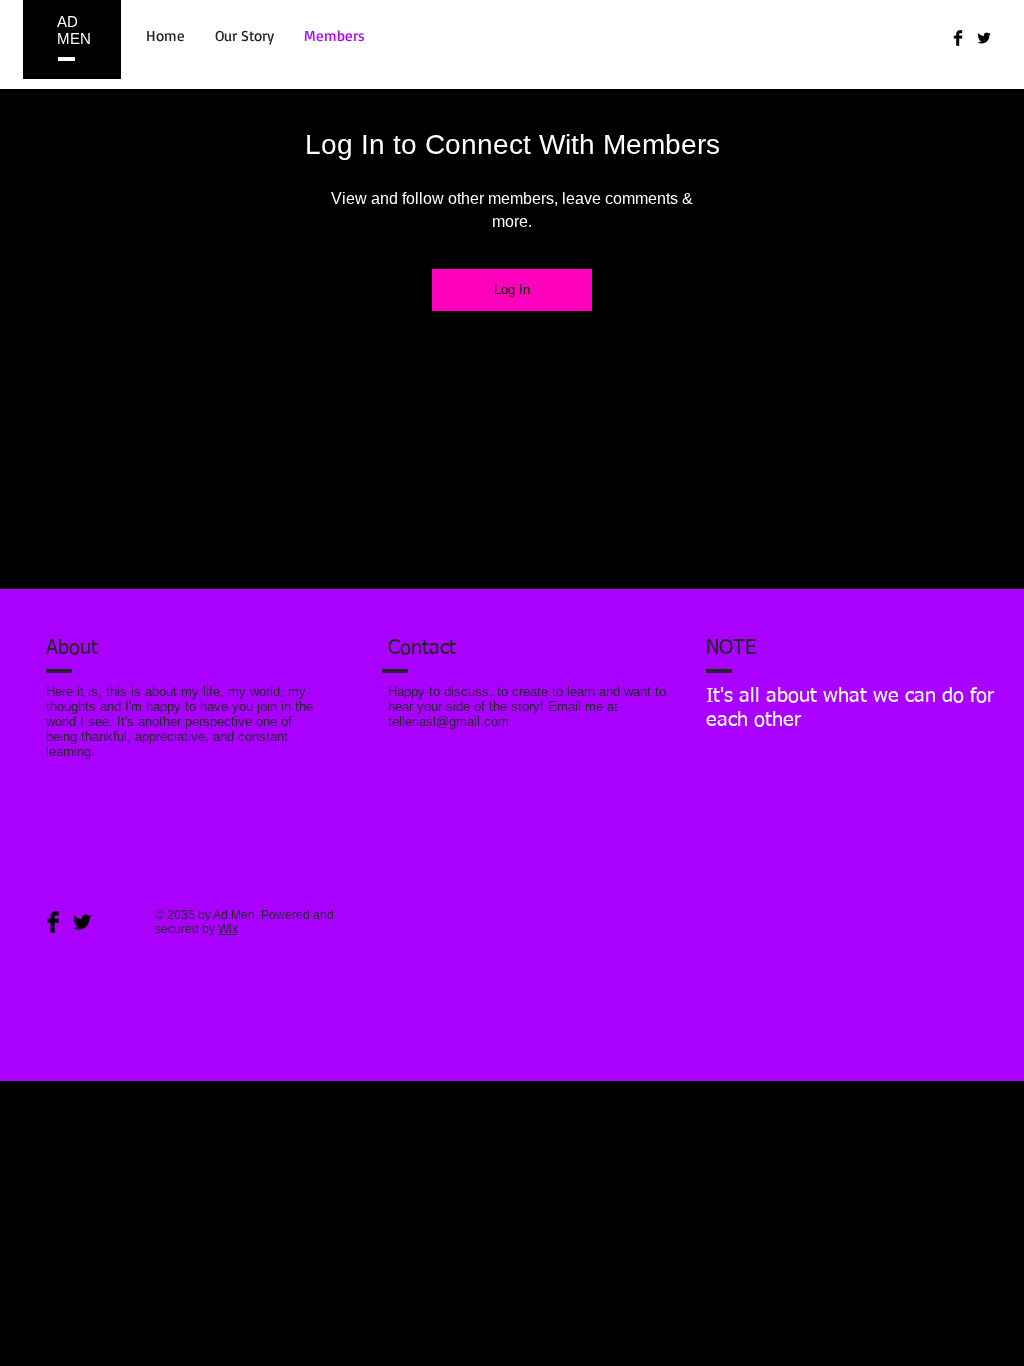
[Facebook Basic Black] (958, 38)
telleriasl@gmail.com (448, 721)
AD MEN (74, 30)
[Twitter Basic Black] (984, 38)
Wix (228, 929)
